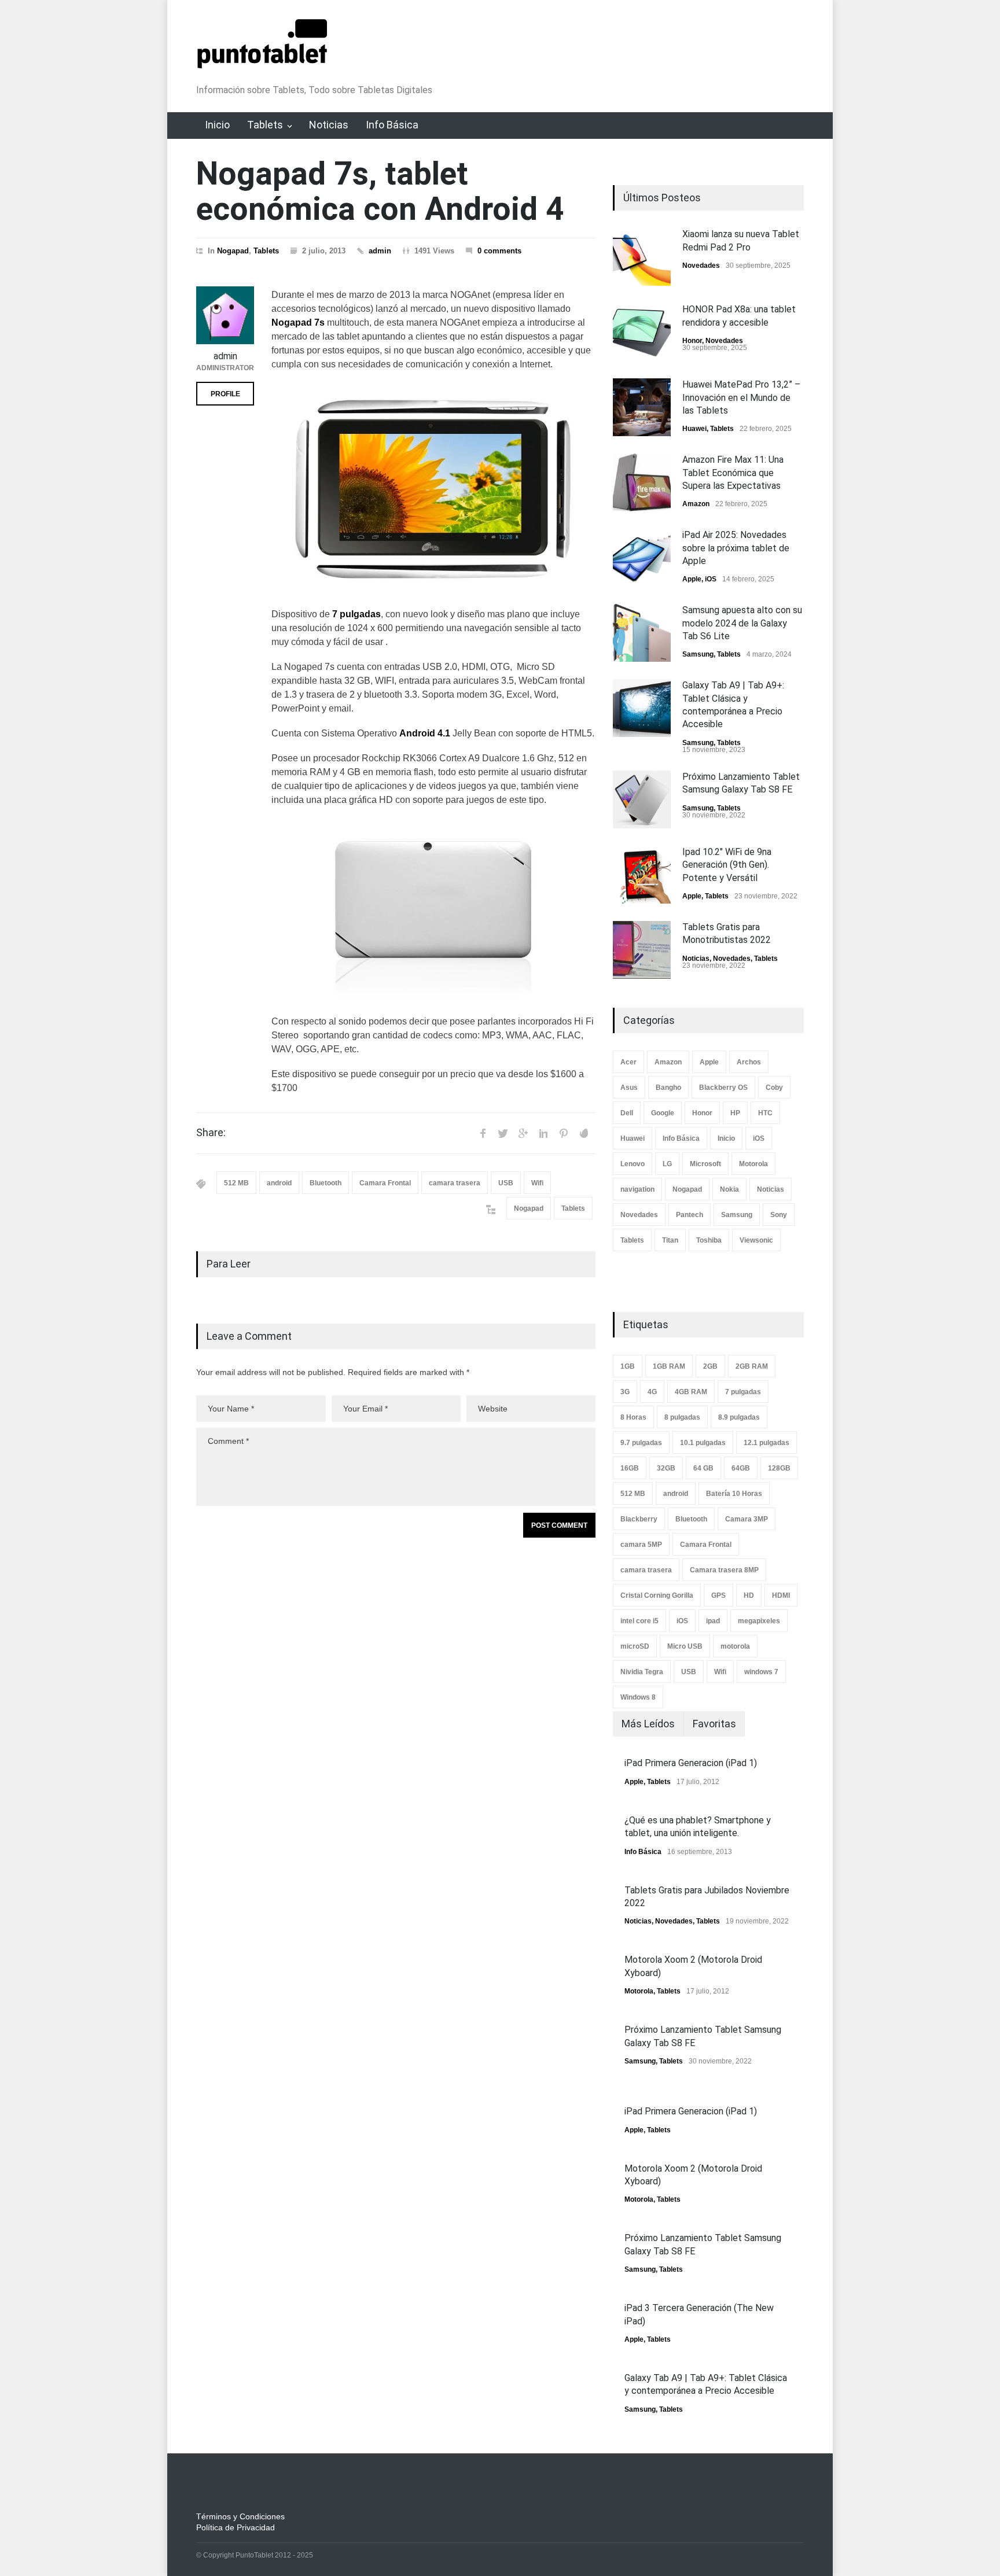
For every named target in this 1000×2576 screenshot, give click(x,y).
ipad (713, 1621)
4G (652, 1392)
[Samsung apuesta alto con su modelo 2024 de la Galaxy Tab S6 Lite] (642, 633)
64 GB (703, 1468)
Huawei (694, 429)
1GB (628, 1366)
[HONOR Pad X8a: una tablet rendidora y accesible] (642, 332)
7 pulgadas (743, 1392)
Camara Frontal (385, 1183)
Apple (692, 579)
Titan (670, 1240)
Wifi (537, 1183)
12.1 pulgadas (766, 1443)
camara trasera (455, 1183)
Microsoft (705, 1164)
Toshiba (709, 1240)
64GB (741, 1468)
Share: (211, 1133)
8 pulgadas (682, 1417)
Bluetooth (326, 1183)
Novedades (701, 266)
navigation (637, 1189)
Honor (692, 341)
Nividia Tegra (642, 1672)
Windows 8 (638, 1697)
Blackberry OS (723, 1088)
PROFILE (225, 394)
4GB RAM (691, 1392)
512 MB (236, 1183)
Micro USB (685, 1646)
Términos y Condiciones (240, 2516)
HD (749, 1595)
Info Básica (392, 125)
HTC (765, 1113)
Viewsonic (756, 1240)
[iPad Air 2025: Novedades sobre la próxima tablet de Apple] (642, 558)
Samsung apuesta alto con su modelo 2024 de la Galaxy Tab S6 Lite (742, 623)
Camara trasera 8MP (724, 1570)
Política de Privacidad (236, 2527)
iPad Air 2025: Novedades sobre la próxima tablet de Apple (736, 548)
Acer (628, 1062)
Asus (629, 1088)
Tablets (265, 125)
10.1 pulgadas (703, 1443)
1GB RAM (669, 1366)
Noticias (329, 125)
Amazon (696, 504)
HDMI (781, 1595)
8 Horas (633, 1417)
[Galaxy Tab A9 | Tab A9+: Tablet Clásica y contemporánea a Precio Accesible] (642, 708)
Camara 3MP (747, 1519)
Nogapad (233, 251)
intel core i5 (639, 1621)
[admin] (225, 315)
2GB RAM (752, 1366)
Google (663, 1113)
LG (667, 1164)
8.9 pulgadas (739, 1417)
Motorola (753, 1164)
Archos (749, 1062)
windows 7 (761, 1672)
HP (735, 1113)
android (279, 1183)
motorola (735, 1646)
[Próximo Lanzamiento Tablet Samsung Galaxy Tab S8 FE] (642, 799)
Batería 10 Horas (734, 1494)
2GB (710, 1366)
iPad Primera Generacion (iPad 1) (691, 1763)
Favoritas (714, 1724)
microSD (635, 1646)
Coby (774, 1088)
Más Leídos (648, 1724)
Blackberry (639, 1519)
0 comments (499, 251)
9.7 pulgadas (641, 1443)
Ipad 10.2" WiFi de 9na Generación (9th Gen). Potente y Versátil (727, 865)
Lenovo (633, 1164)
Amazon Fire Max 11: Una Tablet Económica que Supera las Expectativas (733, 473)
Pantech (690, 1215)
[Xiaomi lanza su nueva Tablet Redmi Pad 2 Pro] (642, 257)
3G (625, 1392)
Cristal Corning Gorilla (657, 1595)
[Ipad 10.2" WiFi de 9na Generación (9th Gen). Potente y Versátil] (642, 875)
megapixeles (759, 1621)
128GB (779, 1468)
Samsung (698, 654)
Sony (779, 1215)
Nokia (729, 1189)
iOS (711, 579)
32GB (666, 1468)
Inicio (217, 125)
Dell (627, 1113)
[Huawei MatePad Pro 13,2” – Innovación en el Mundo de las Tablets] (642, 407)
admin (380, 251)
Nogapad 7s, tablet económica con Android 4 (380, 191)
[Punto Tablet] (262, 63)
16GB (630, 1468)
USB (506, 1183)
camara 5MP (641, 1545)
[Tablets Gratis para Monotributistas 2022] (642, 950)
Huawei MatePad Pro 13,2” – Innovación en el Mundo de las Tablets (741, 397)
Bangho (668, 1088)
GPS (718, 1595)
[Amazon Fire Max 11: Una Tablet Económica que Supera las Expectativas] (642, 482)
